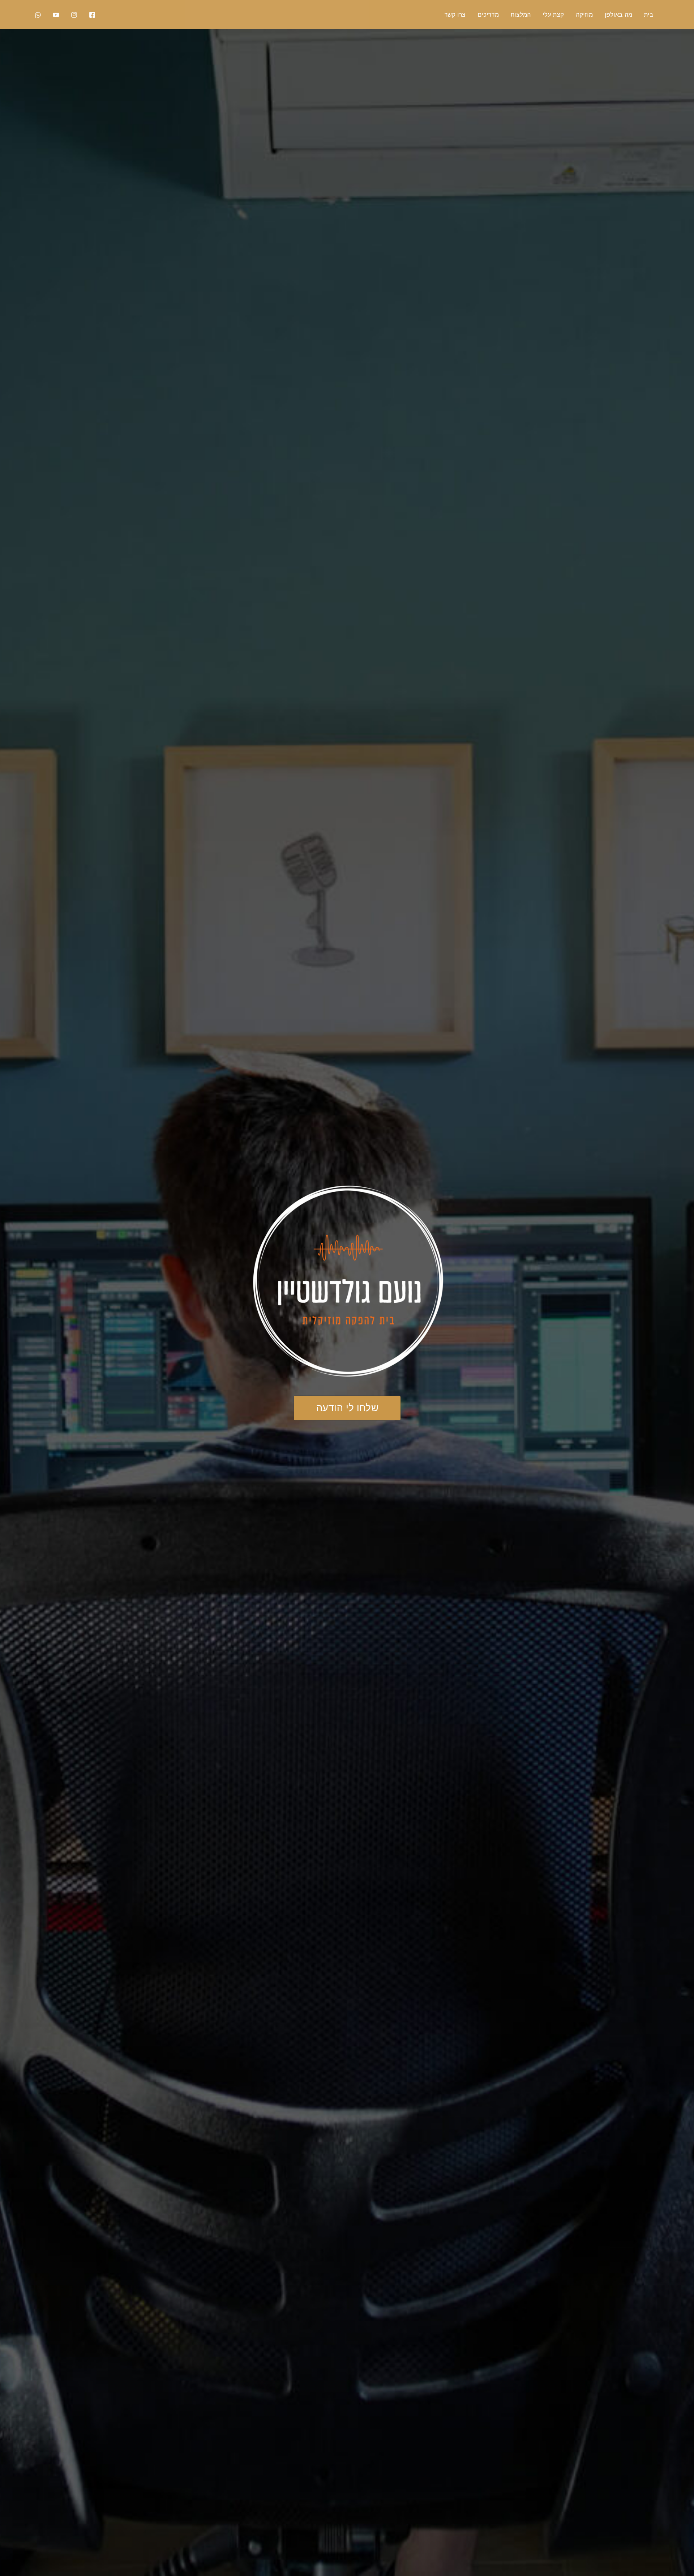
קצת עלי (553, 14)
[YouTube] (56, 15)
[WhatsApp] (38, 15)
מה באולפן (618, 14)
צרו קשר (455, 14)
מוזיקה (584, 14)
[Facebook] (92, 15)
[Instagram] (74, 15)
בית (649, 14)
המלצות (521, 14)
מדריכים (488, 14)
